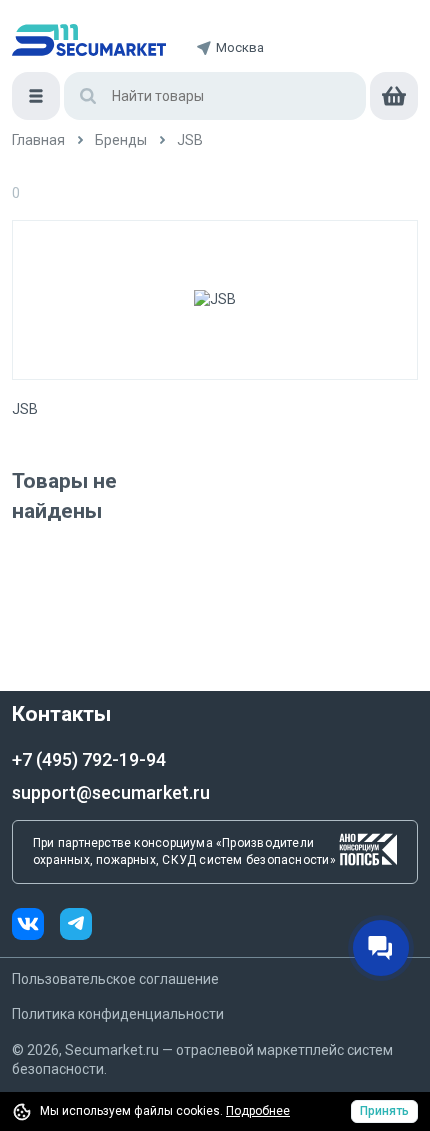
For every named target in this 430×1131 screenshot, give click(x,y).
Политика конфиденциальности (118, 1014)
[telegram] (76, 926)
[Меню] (36, 96)
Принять (384, 1111)
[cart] (394, 96)
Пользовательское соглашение (115, 979)
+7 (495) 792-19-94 (89, 759)
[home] (89, 40)
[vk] (36, 926)
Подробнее (258, 1111)
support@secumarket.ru (111, 792)
